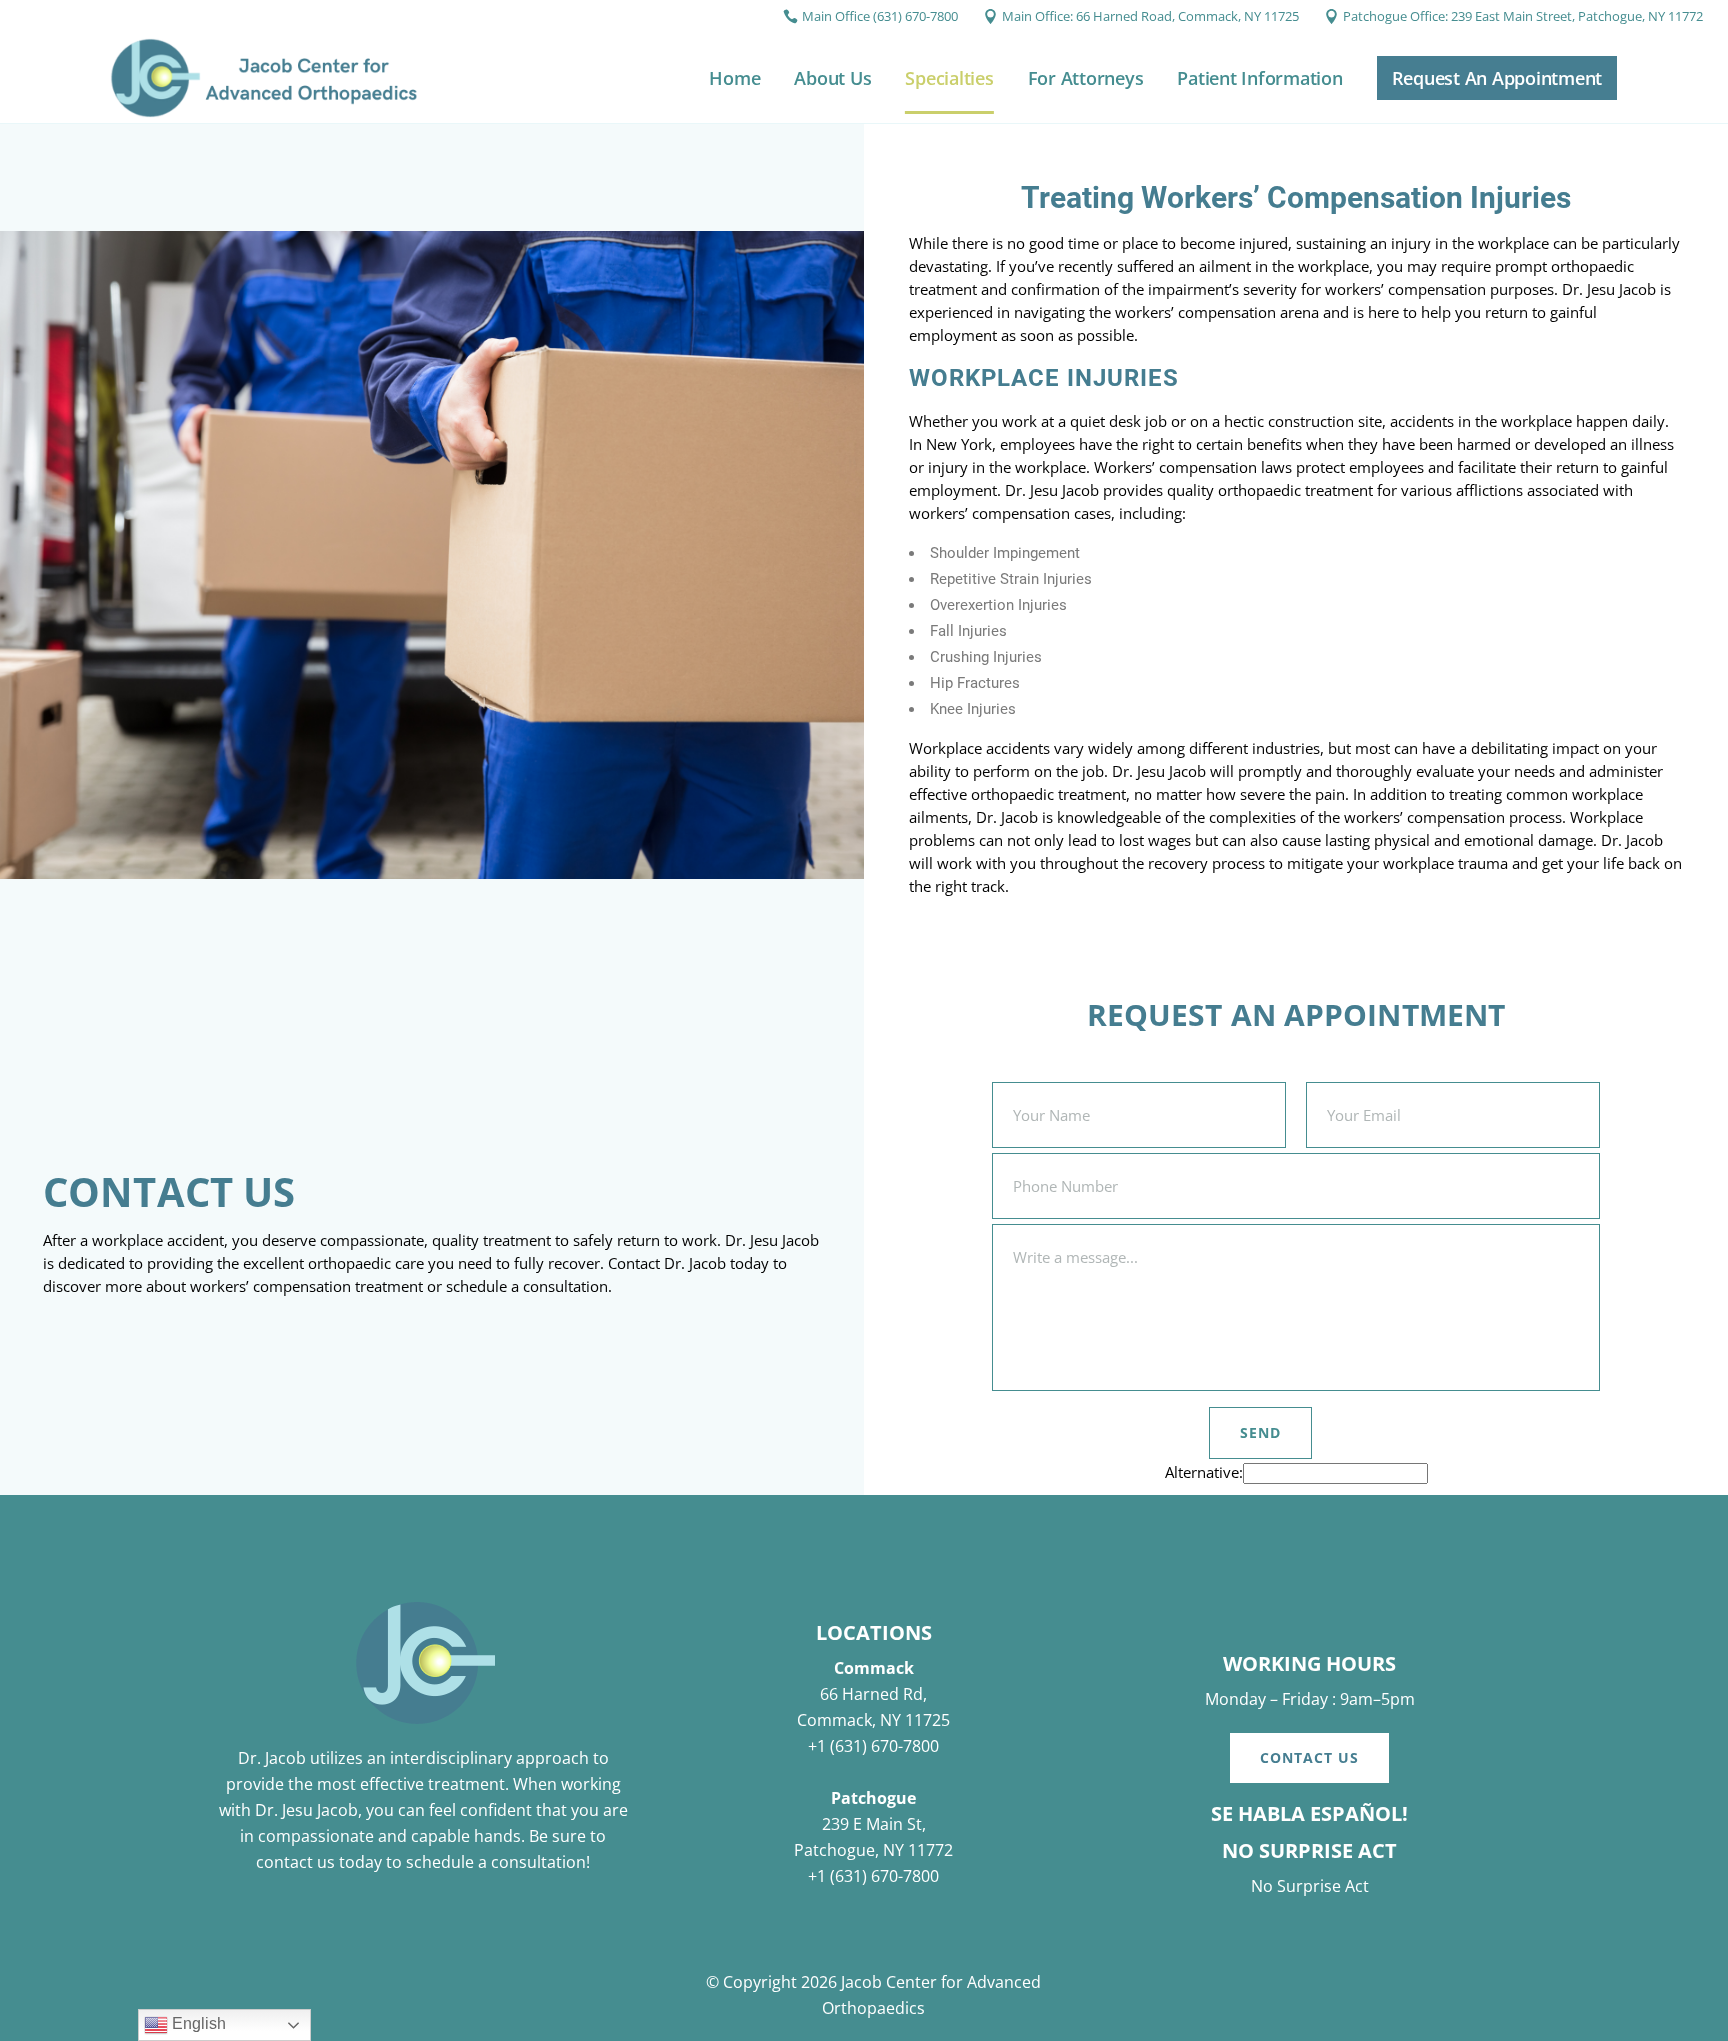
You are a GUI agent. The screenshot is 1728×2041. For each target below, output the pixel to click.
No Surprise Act (1310, 1886)
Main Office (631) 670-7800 (880, 16)
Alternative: (1204, 1472)
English (197, 2023)
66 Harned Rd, (873, 1694)
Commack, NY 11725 (873, 1720)
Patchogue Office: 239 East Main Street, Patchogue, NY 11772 (1523, 16)
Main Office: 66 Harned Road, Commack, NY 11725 (1150, 16)
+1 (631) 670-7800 (873, 1746)
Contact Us (1309, 1757)
